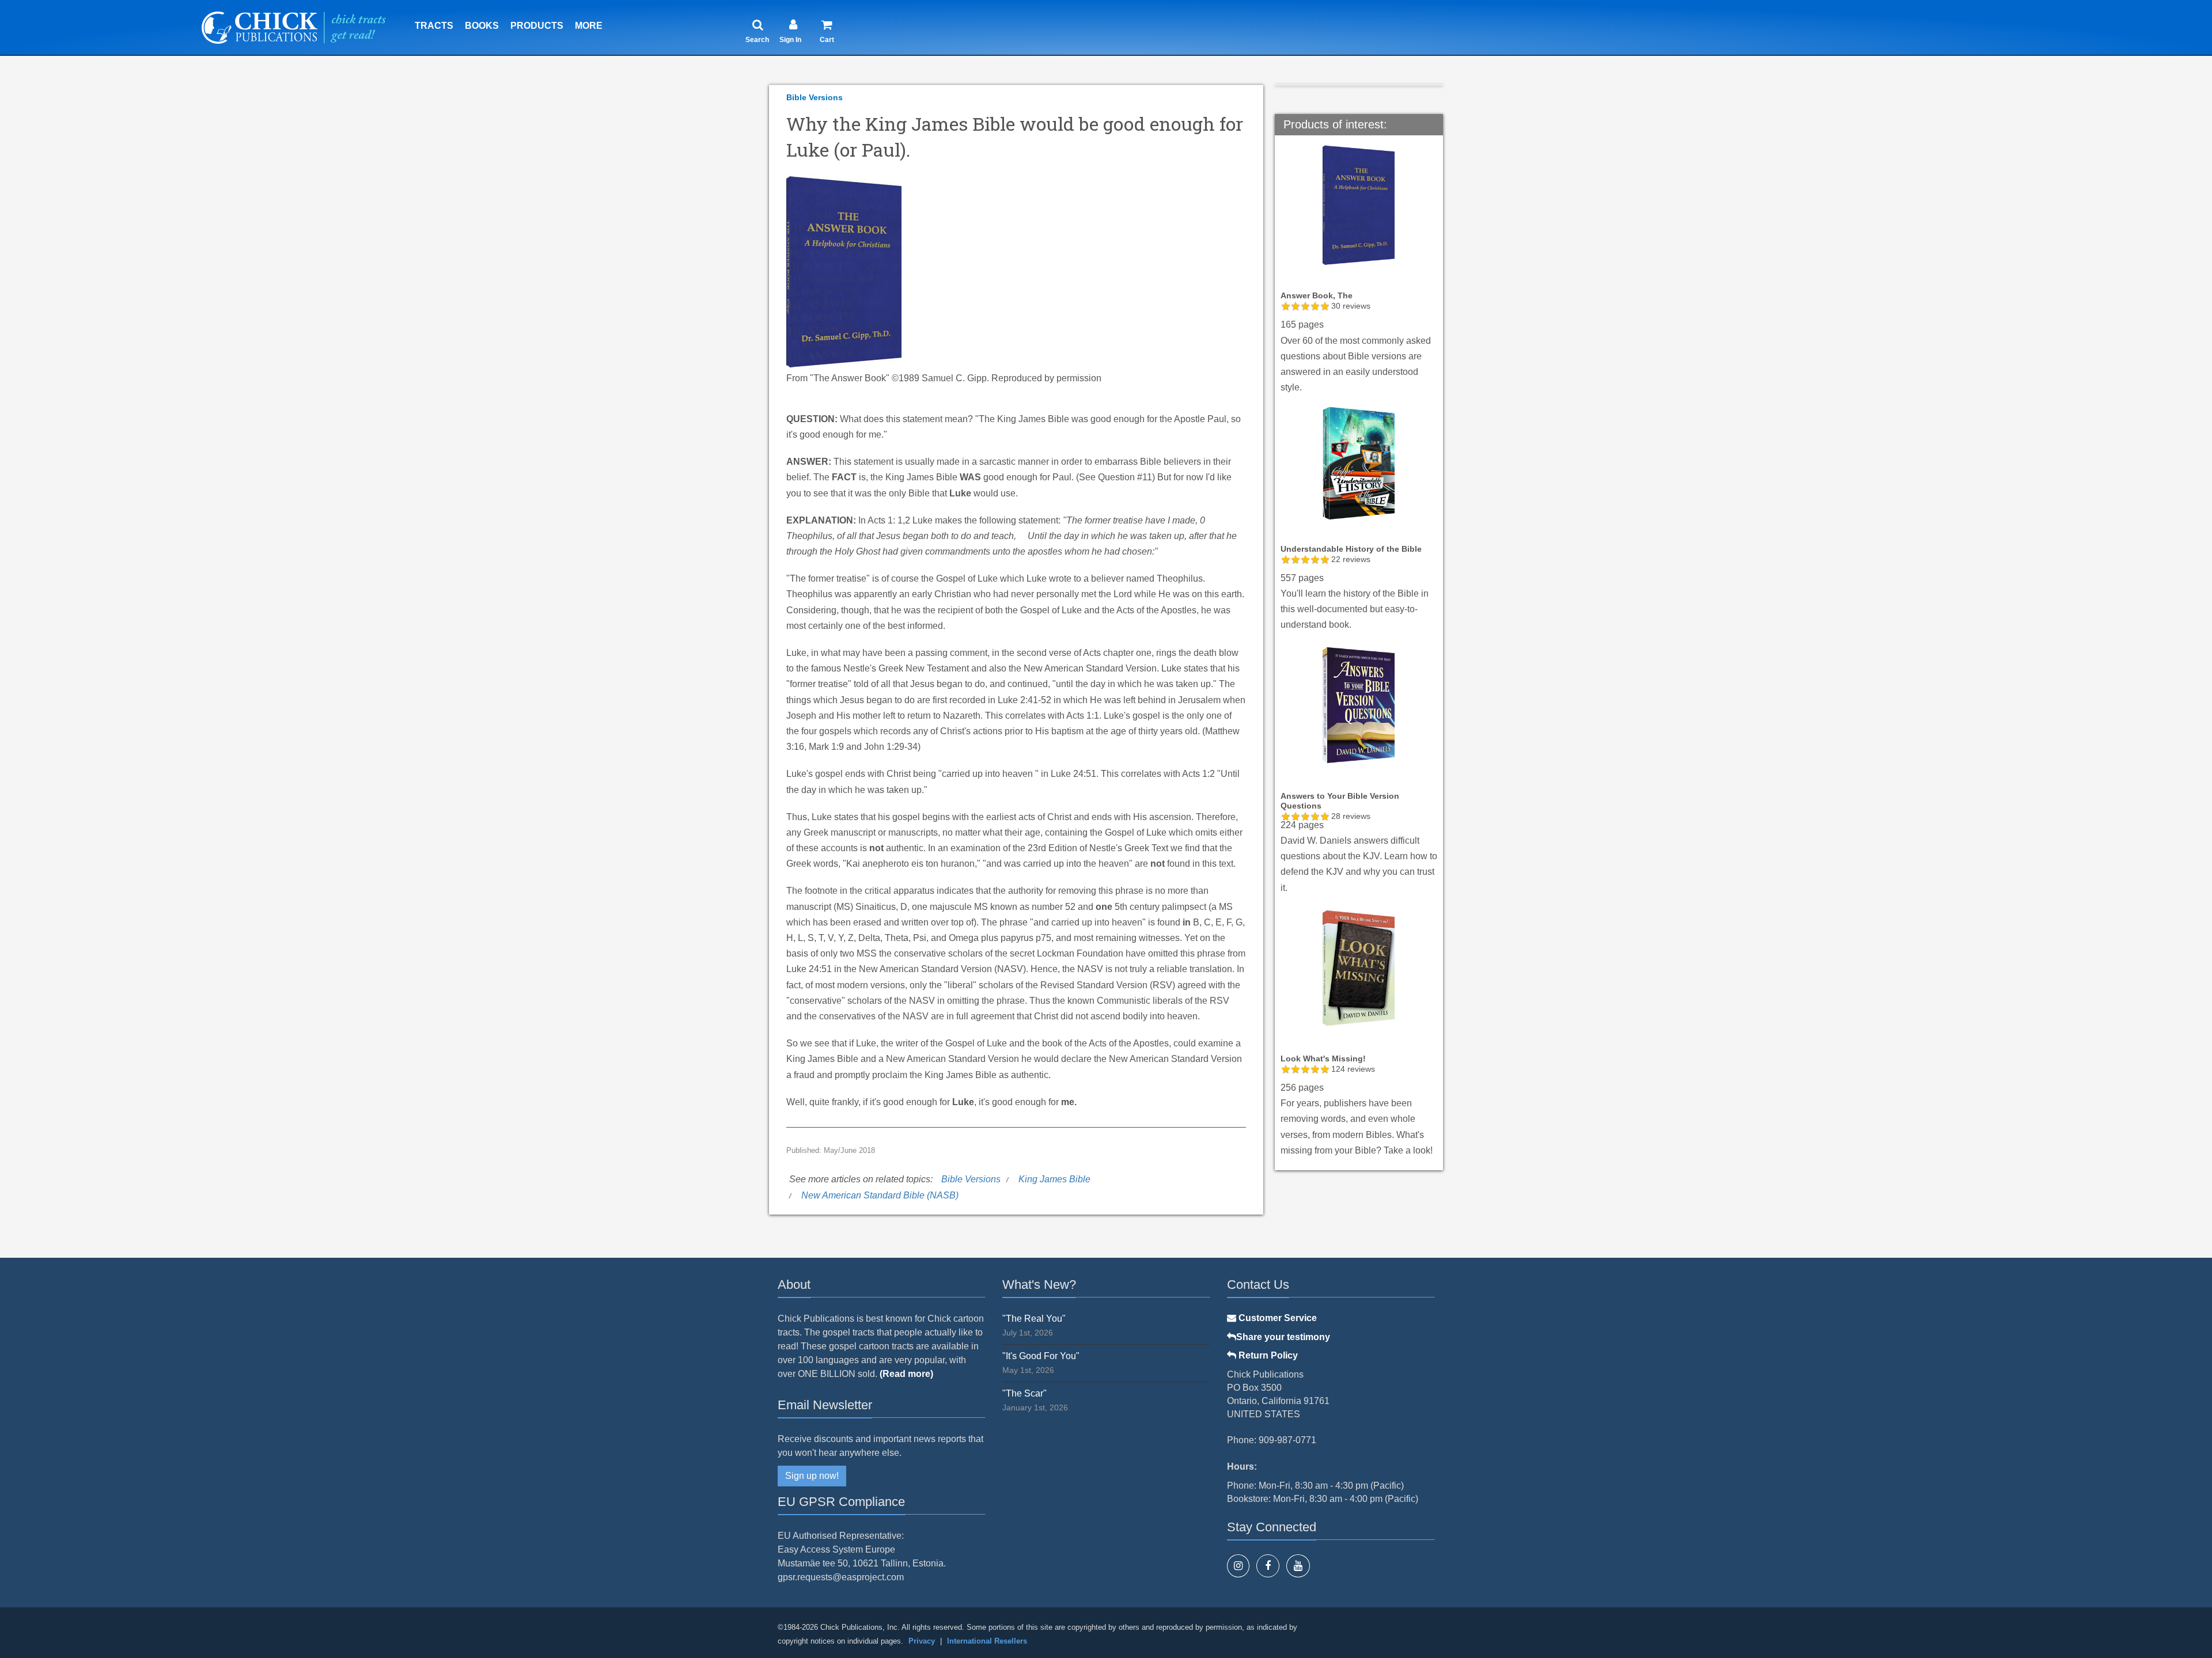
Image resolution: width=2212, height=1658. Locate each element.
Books (482, 26)
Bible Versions (815, 97)
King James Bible (1054, 1179)
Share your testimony (1283, 1337)
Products (537, 26)
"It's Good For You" (1041, 1356)
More (589, 26)
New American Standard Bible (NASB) (880, 1195)
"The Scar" (1024, 1393)
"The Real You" (1034, 1319)
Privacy (922, 1641)
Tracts (434, 26)
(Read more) (906, 1374)
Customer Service (1277, 1318)
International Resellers (987, 1641)
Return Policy (1267, 1355)
